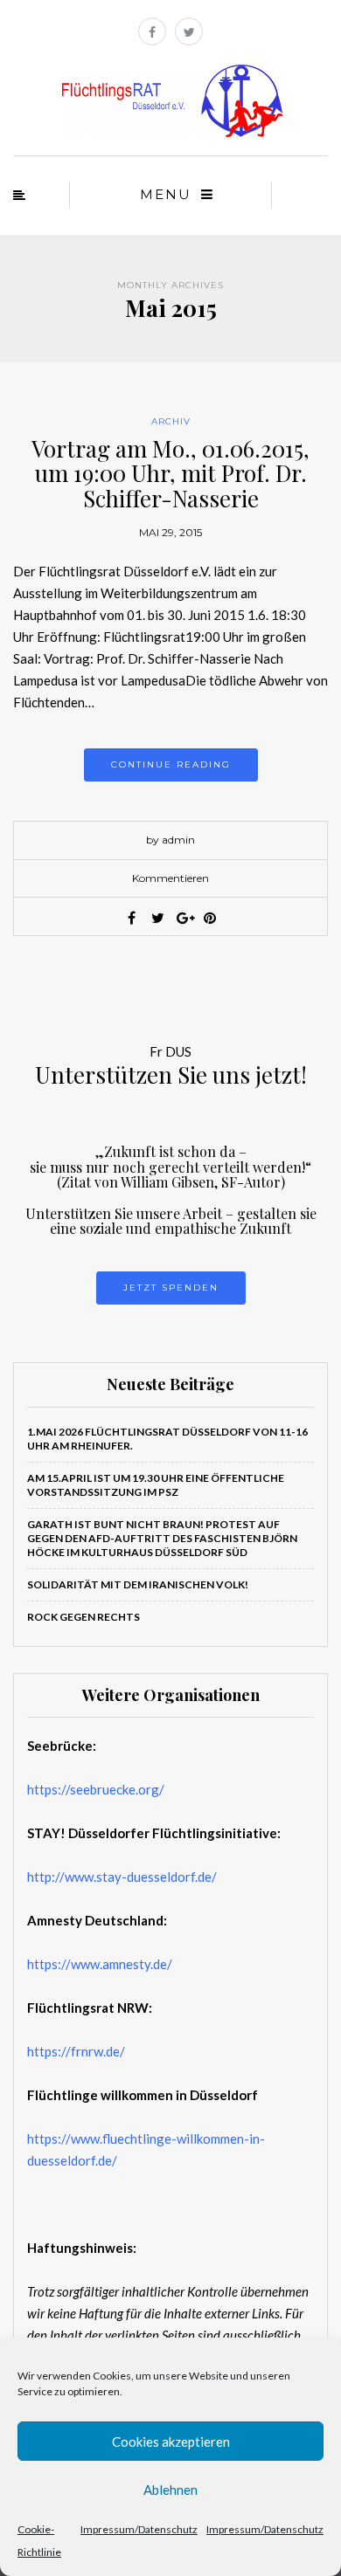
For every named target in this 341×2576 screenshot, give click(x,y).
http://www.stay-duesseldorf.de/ (122, 1877)
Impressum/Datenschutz (139, 2529)
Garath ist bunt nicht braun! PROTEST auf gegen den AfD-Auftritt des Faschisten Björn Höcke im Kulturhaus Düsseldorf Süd (162, 1538)
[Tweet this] (157, 918)
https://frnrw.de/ (76, 2051)
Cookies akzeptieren (171, 2442)
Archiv (171, 421)
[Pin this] (210, 918)
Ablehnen (170, 2490)
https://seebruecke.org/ (96, 1789)
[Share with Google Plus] (184, 918)
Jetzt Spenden (171, 1288)
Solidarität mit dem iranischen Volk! (138, 1584)
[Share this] (131, 918)
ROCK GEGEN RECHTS (84, 1617)
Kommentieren (170, 878)
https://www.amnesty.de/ (100, 1964)
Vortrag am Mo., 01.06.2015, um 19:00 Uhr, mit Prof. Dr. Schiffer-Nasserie (170, 473)
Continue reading (171, 765)
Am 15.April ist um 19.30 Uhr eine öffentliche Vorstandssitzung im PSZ (156, 1485)
